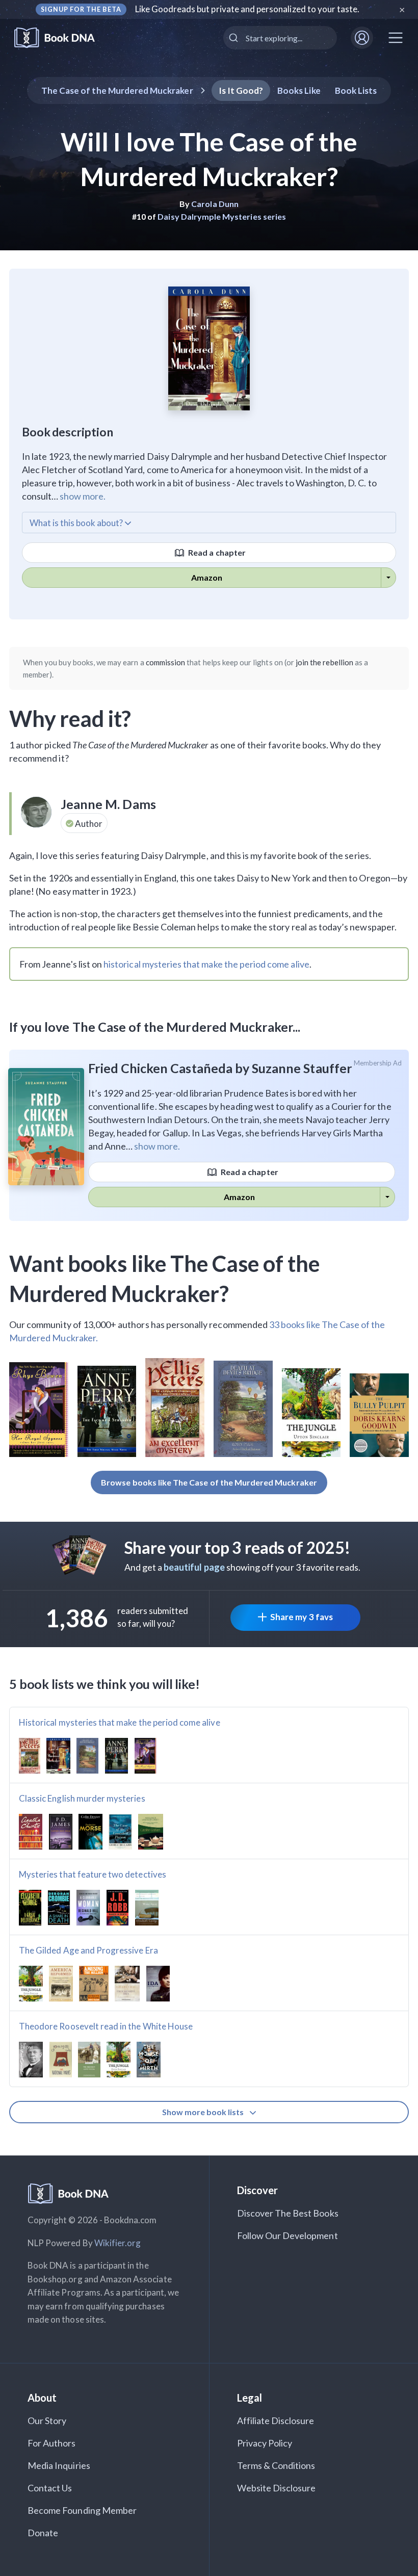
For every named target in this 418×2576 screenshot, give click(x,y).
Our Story (47, 2421)
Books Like (299, 90)
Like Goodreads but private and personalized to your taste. (247, 9)
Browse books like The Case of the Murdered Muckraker (209, 1482)
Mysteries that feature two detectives (93, 1874)
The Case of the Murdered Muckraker (117, 90)
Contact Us (50, 2488)
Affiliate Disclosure (276, 2421)
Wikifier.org (118, 2243)
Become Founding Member (82, 2510)
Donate (43, 2533)
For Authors (52, 2443)
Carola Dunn (215, 204)
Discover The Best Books (288, 2213)
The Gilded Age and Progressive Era (88, 1950)
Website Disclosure (277, 2488)
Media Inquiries (59, 2465)
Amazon (207, 577)
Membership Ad (378, 1063)
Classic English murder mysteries (82, 1798)
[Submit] (235, 38)
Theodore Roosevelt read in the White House (106, 2026)
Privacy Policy (265, 2443)
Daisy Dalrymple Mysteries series (222, 216)
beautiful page (194, 1567)
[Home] (61, 38)
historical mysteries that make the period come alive (206, 964)
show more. (83, 496)
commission (166, 662)
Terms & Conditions (276, 2465)
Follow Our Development (288, 2235)
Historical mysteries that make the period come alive (120, 1722)
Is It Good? (241, 90)
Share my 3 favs (302, 1617)
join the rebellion (324, 662)
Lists (356, 90)
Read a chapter (216, 552)
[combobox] (280, 38)
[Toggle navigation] (396, 38)
